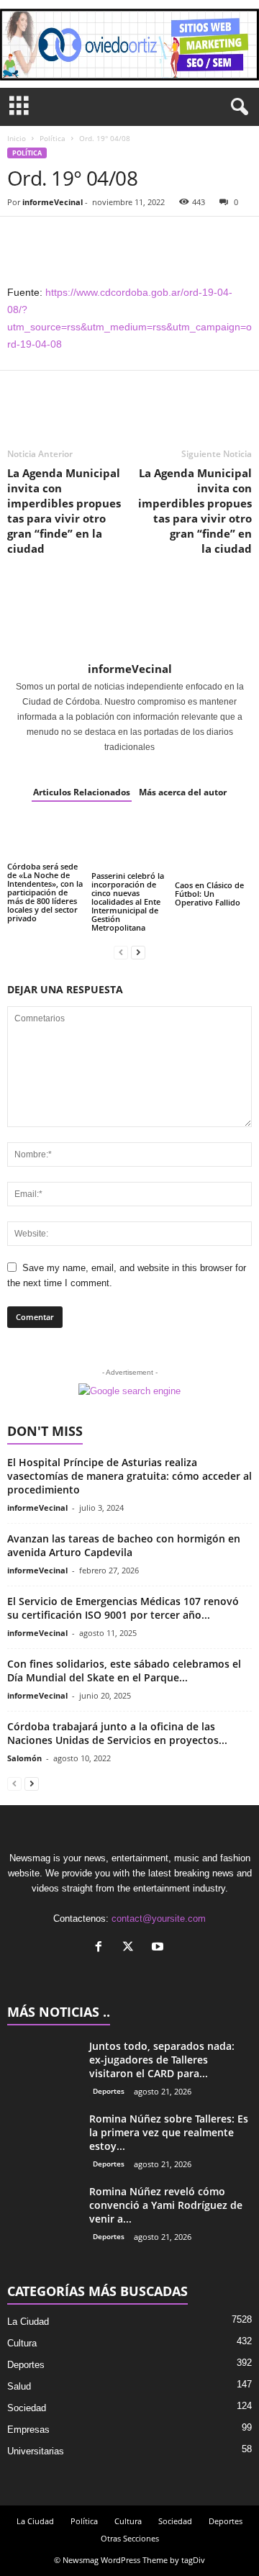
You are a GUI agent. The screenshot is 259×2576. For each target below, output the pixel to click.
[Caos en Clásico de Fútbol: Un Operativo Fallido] (213, 848)
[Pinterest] (88, 238)
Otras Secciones (130, 2538)
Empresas (28, 2430)
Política (53, 138)
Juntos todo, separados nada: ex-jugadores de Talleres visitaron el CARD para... (162, 2060)
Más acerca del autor (183, 792)
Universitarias (36, 2451)
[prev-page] (121, 952)
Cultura (22, 2343)
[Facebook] (22, 238)
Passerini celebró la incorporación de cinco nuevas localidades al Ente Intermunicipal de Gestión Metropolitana (128, 901)
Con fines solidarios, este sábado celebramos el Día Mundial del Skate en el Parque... (124, 1671)
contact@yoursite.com (159, 1919)
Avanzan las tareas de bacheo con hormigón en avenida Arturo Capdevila (124, 1545)
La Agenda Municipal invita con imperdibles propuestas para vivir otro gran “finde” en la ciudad (64, 511)
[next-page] (138, 952)
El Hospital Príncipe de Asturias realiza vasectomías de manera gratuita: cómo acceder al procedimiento (129, 1476)
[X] (131, 1948)
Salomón (24, 1758)
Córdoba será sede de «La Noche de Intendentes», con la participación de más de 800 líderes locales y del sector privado (45, 892)
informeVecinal (53, 202)
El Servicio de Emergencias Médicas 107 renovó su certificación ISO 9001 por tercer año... (123, 1608)
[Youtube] (159, 1948)
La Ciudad (28, 2322)
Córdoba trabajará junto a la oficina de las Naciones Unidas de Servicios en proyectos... (117, 1733)
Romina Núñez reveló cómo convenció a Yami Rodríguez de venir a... (166, 2205)
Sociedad (27, 2408)
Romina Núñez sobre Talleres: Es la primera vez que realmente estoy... (169, 2132)
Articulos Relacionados (82, 792)
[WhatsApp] (121, 238)
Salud (19, 2386)
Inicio (17, 138)
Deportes (109, 2091)
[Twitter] (55, 238)
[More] (155, 238)
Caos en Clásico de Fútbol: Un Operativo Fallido (209, 894)
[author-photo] (129, 618)
